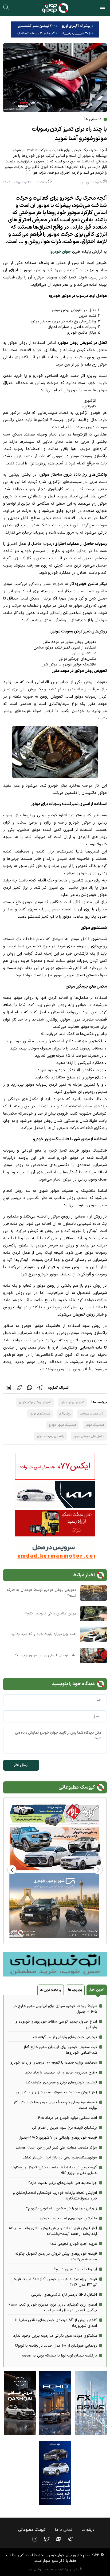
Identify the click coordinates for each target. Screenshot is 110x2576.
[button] (12, 1870)
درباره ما (88, 2530)
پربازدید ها (75, 1990)
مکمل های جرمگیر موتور (89, 1436)
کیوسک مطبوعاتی (32, 2530)
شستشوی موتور (40, 1414)
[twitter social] (49, 2539)
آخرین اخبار (97, 1990)
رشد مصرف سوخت (92, 1414)
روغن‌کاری (65, 1414)
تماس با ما (64, 2530)
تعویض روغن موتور (72, 1402)
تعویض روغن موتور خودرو (35, 1402)
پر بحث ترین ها (50, 1990)
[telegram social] (73, 2539)
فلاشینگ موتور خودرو (62, 1425)
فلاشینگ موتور (95, 1425)
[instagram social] (37, 2539)
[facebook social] (61, 2539)
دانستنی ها (93, 119)
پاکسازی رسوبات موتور (50, 1436)
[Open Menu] (102, 8)
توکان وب (35, 2569)
